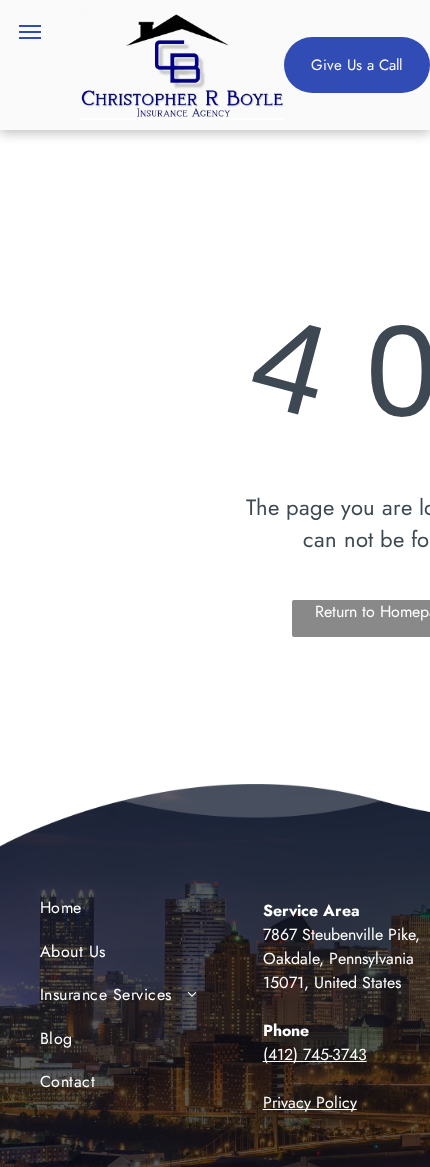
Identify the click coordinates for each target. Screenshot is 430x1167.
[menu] (30, 32)
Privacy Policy (310, 1102)
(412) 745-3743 (315, 1054)
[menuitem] (121, 912)
